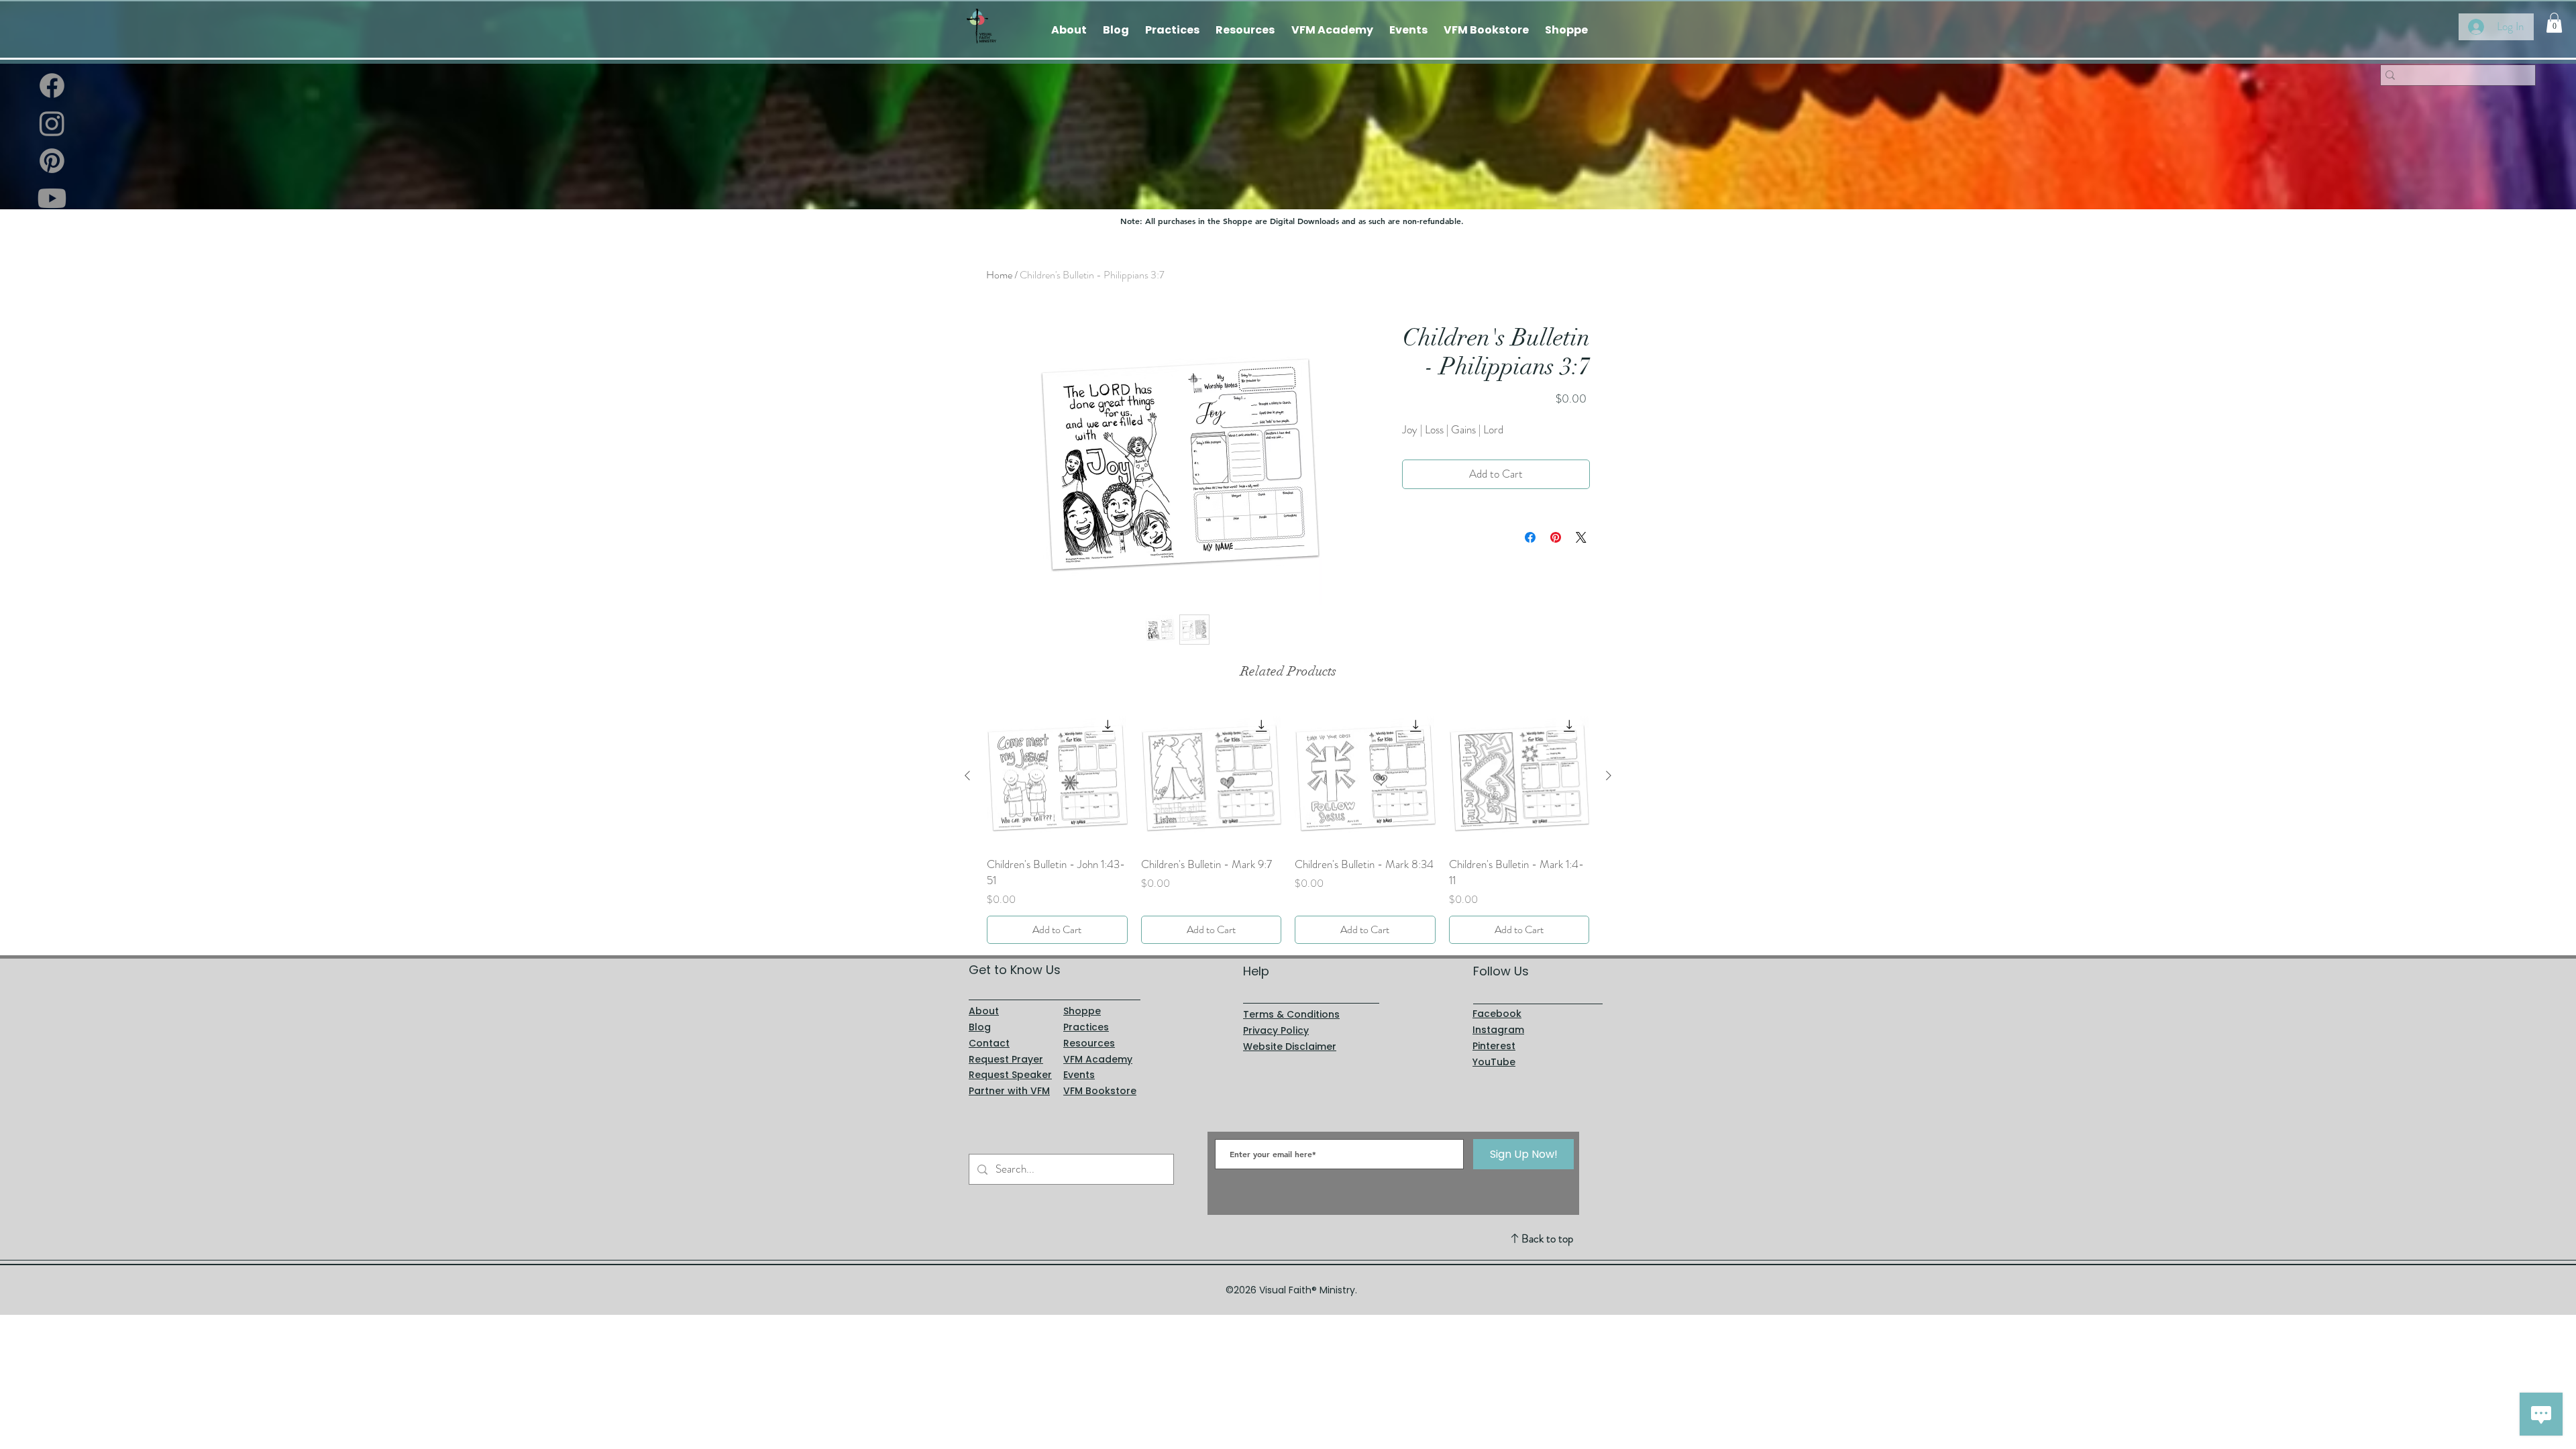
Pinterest (1494, 1046)
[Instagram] (52, 123)
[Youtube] (52, 198)
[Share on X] (1581, 537)
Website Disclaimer (1290, 1046)
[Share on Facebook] (1530, 537)
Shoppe (1082, 1011)
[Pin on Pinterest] (1556, 537)
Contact (989, 1043)
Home (999, 275)
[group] (1288, 825)
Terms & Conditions (1291, 1014)
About (984, 1011)
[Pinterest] (52, 161)
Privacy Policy (1276, 1030)
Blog (980, 1027)
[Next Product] (1609, 775)
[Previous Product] (967, 775)
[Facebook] (52, 86)
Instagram (1498, 1030)
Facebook (1497, 1014)
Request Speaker (1010, 1075)
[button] (2554, 23)
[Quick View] (1057, 776)
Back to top (1547, 1238)
